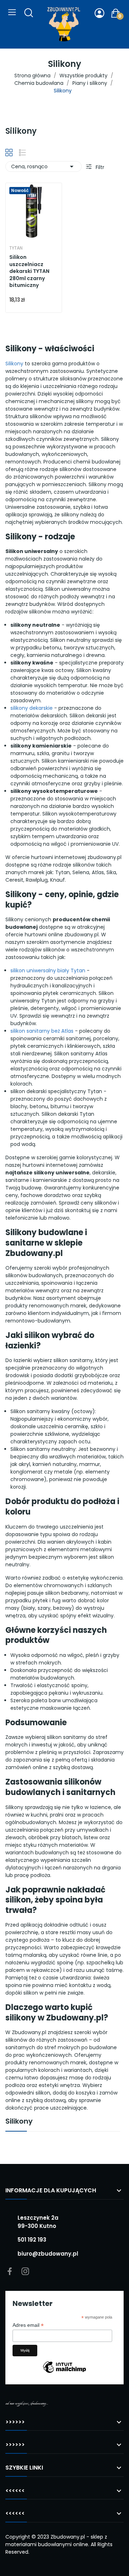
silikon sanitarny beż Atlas (42, 1031)
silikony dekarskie (32, 708)
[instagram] (25, 2272)
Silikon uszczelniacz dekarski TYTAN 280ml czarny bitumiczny (29, 271)
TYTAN (16, 248)
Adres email (28, 2325)
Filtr (99, 167)
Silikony (14, 364)
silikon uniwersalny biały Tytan (48, 970)
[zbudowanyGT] (64, 24)
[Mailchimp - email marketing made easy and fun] (64, 2372)
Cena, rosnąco (44, 166)
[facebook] (10, 2272)
